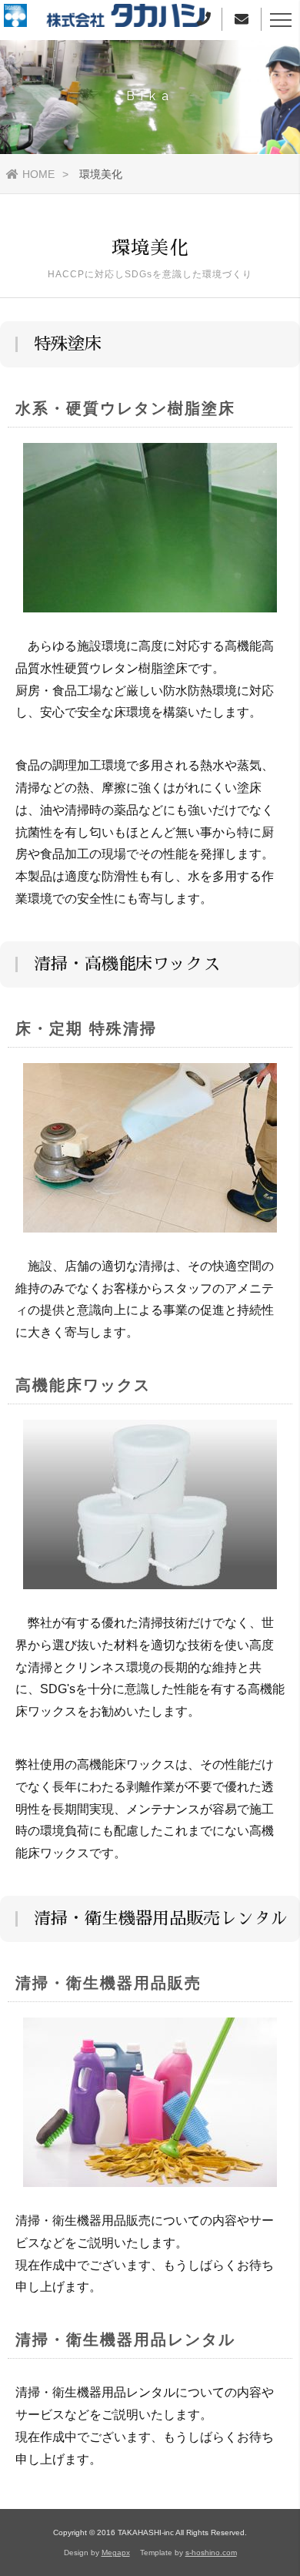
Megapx (116, 2553)
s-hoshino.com (211, 2553)
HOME (38, 174)
